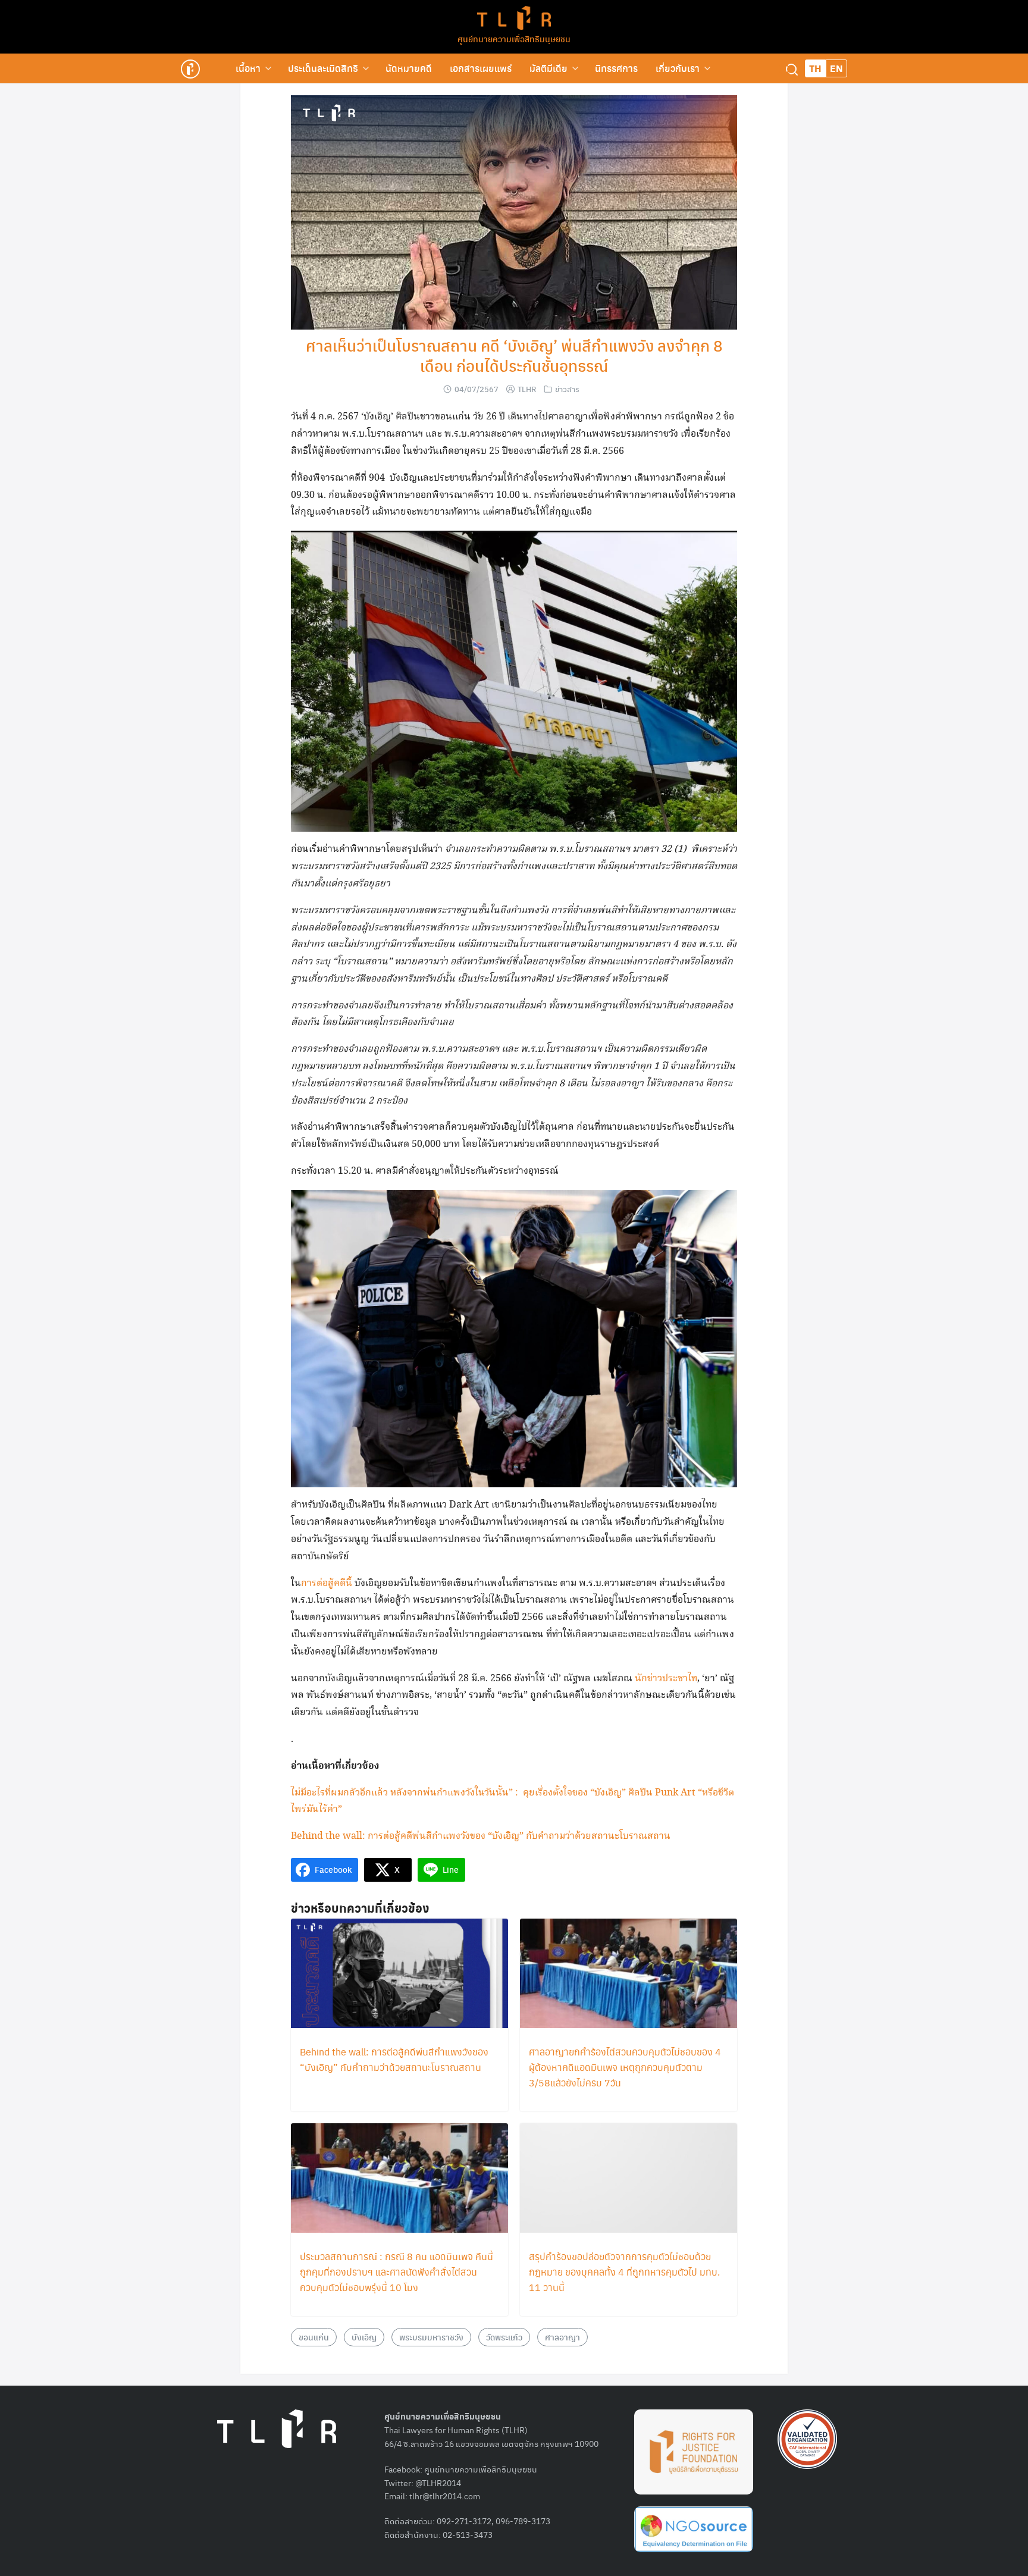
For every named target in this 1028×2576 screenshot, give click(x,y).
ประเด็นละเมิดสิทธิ (323, 68)
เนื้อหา (248, 68)
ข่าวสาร (567, 389)
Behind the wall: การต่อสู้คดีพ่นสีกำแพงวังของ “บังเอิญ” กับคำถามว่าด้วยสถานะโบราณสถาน (481, 1836)
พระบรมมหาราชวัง (431, 2337)
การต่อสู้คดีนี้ (327, 1583)
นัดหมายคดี (409, 68)
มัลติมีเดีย (549, 68)
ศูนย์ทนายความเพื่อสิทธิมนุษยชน (514, 39)
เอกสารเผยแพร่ (481, 68)
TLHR (527, 389)
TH (815, 68)
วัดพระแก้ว (504, 2337)
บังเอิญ (364, 2337)
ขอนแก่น (314, 2337)
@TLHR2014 (438, 2483)
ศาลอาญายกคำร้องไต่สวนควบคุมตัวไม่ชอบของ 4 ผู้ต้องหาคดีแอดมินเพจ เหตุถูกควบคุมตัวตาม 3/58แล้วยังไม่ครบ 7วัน (625, 2067)
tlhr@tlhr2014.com (445, 2496)
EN (836, 68)
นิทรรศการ (616, 68)
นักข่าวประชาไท (666, 1679)
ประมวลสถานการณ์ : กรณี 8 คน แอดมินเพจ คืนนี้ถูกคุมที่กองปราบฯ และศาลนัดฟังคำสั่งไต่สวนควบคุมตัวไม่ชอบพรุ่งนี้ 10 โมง (397, 2272)
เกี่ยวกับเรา (678, 68)
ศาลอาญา (562, 2337)
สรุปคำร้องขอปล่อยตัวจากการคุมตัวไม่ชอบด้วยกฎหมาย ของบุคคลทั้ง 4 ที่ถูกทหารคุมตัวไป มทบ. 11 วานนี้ (624, 2272)
